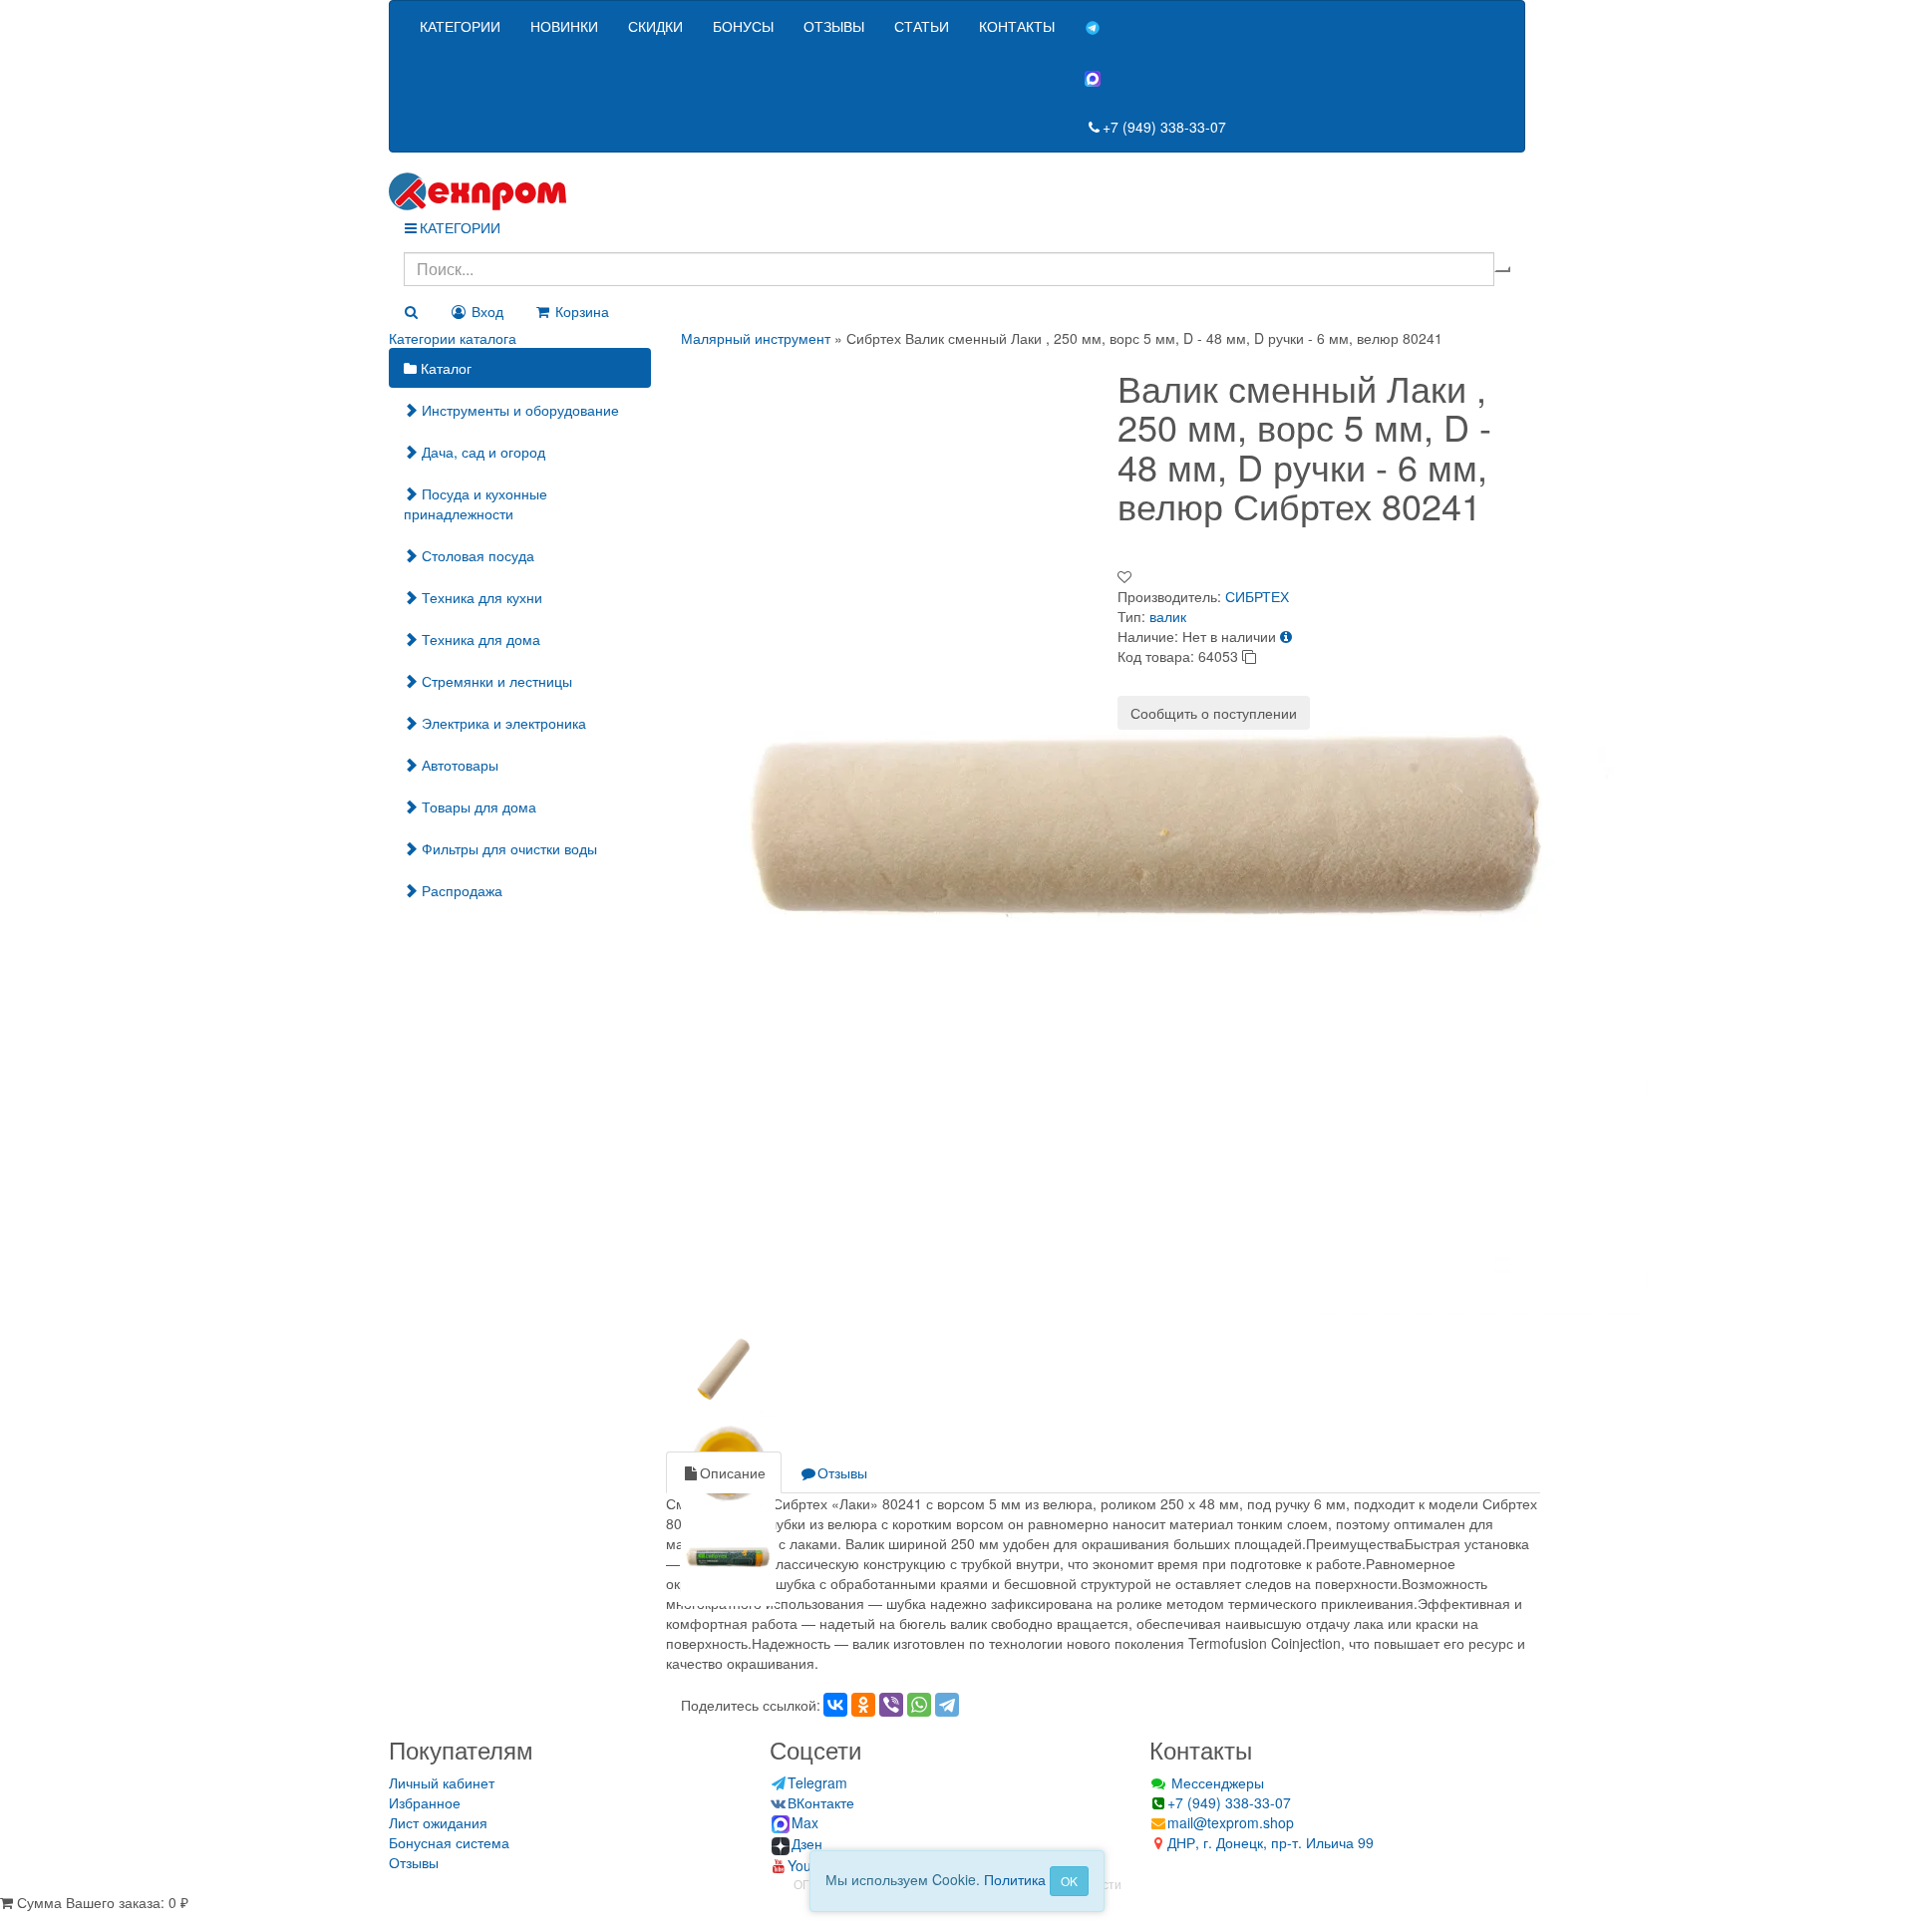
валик (1168, 616)
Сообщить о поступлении (1214, 713)
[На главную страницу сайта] (957, 191)
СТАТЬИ (922, 26)
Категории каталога (453, 338)
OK (1069, 1881)
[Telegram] (947, 1705)
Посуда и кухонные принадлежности (476, 503)
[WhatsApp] (919, 1705)
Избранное (425, 1802)
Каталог (444, 368)
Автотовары (458, 765)
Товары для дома (477, 806)
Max (805, 1822)
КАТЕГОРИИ (460, 26)
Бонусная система (449, 1842)
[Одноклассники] (863, 1705)
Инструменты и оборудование (518, 410)
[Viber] (891, 1705)
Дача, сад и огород (481, 452)
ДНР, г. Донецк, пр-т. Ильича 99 (1271, 1842)
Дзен (807, 1843)
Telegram (817, 1782)
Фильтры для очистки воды (507, 848)
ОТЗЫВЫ (834, 26)
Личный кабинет (442, 1782)
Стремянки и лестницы (495, 681)
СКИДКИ (655, 26)
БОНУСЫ (743, 26)
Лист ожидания (438, 1822)
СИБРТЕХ (1257, 596)
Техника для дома (479, 639)
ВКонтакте (821, 1802)
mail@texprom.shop (1231, 1822)
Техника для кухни (480, 597)
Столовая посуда (476, 555)
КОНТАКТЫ (1017, 26)
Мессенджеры (1216, 1782)
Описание (733, 1472)
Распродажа (460, 890)
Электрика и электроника (502, 723)
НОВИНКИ (564, 26)
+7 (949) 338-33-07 (1164, 127)
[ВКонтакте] (835, 1705)
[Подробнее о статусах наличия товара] (1286, 636)
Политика (1015, 1879)
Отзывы (842, 1472)
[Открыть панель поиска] (411, 311)
